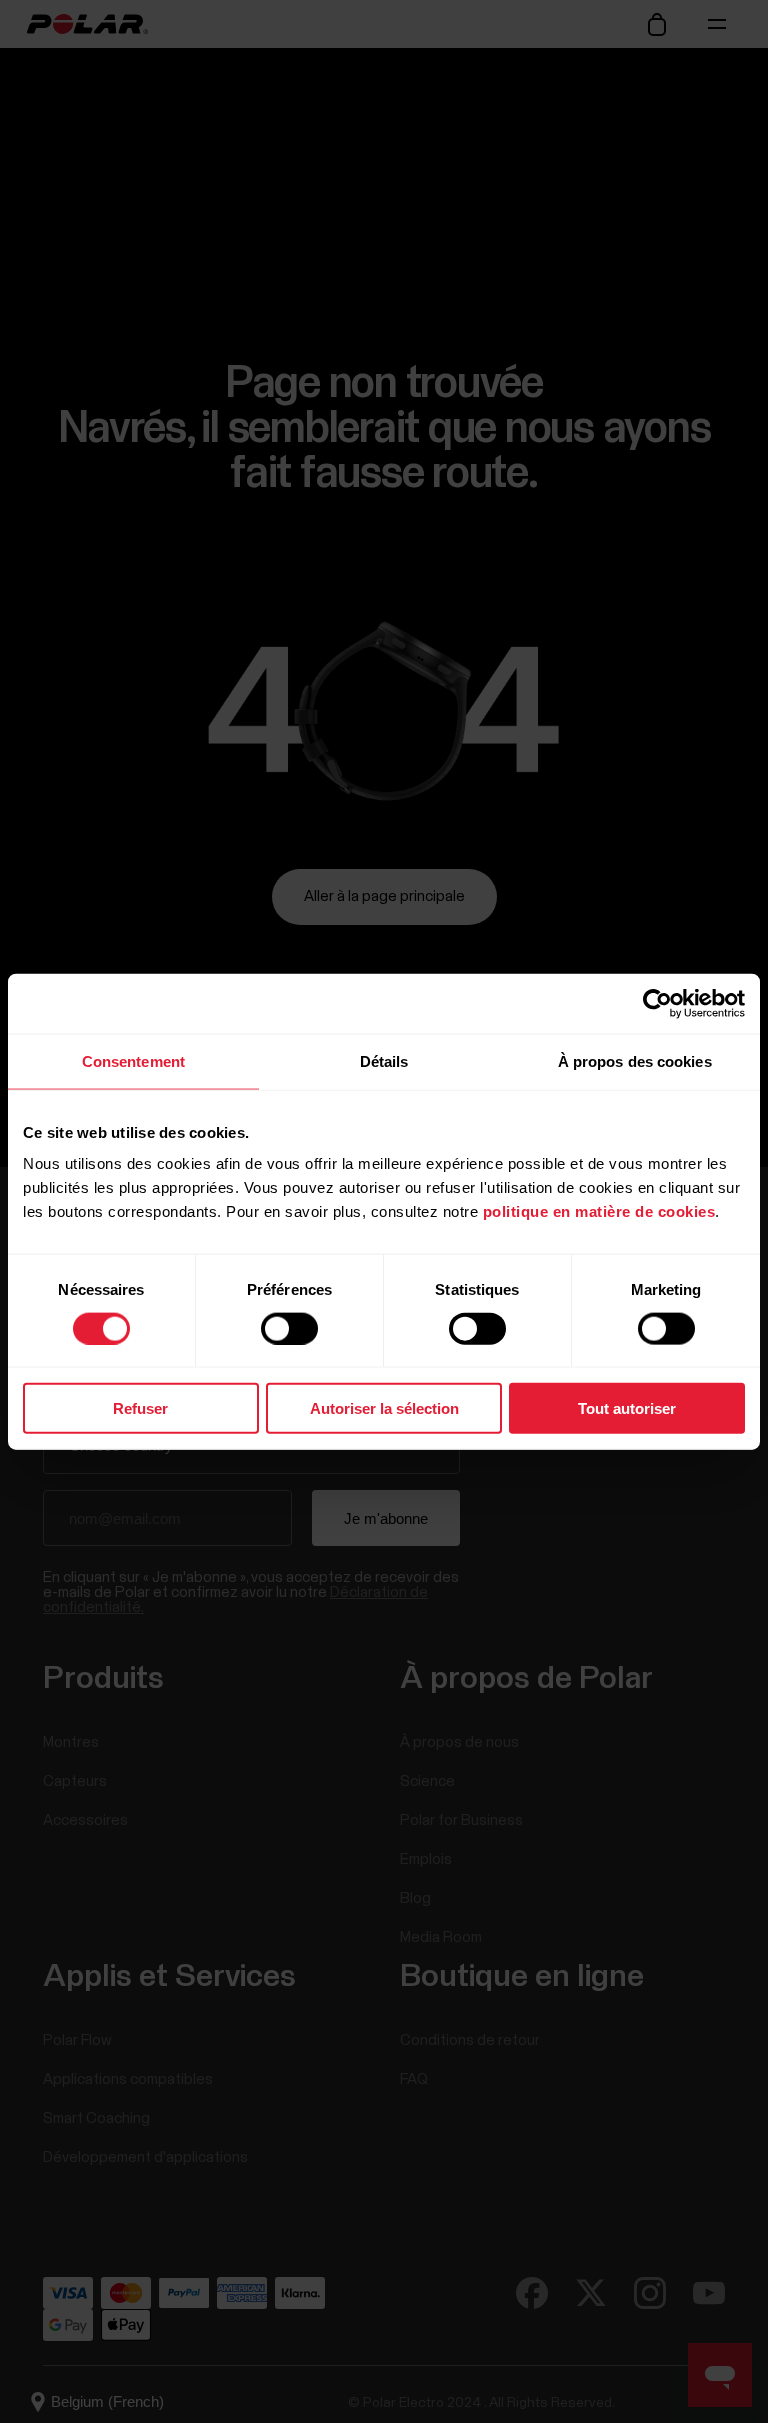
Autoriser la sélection (384, 1408)
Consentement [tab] (133, 1060)
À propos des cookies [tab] (635, 1060)
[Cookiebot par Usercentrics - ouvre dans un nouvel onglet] (657, 1003)
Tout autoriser (627, 1408)
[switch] (289, 1328)
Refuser (140, 1408)
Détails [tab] (384, 1060)
